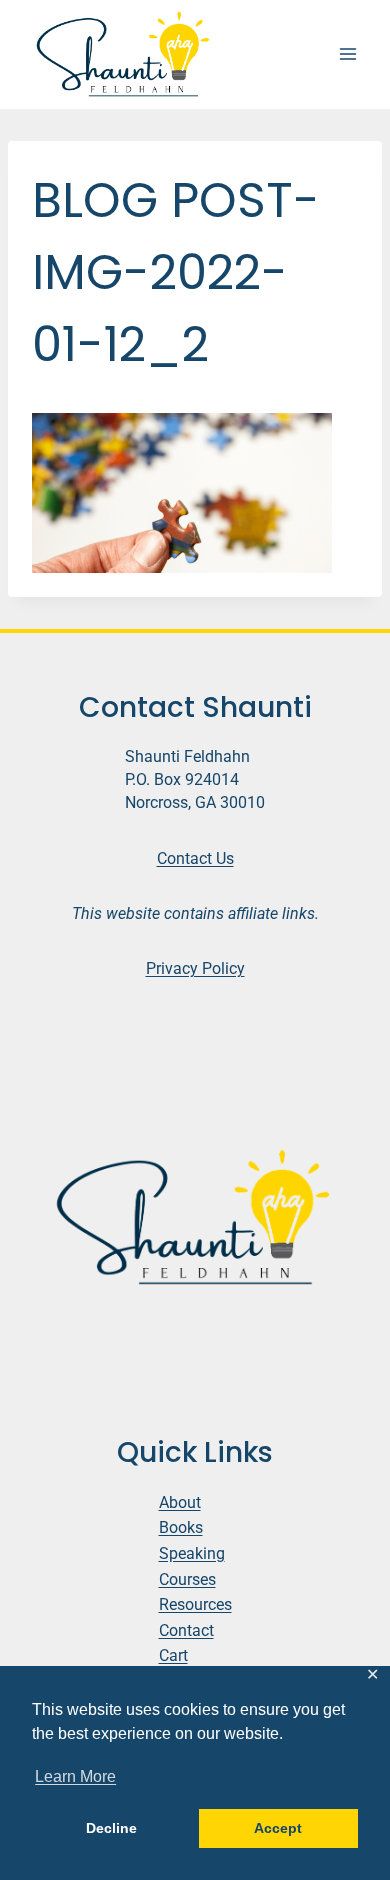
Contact (186, 1630)
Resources (195, 1604)
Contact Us (195, 858)
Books (181, 1527)
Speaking (192, 1553)
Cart (173, 1655)
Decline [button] (111, 1828)
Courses (187, 1579)
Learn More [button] (75, 1776)
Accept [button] (278, 1828)
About (180, 1502)
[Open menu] (347, 54)
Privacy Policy (195, 968)
